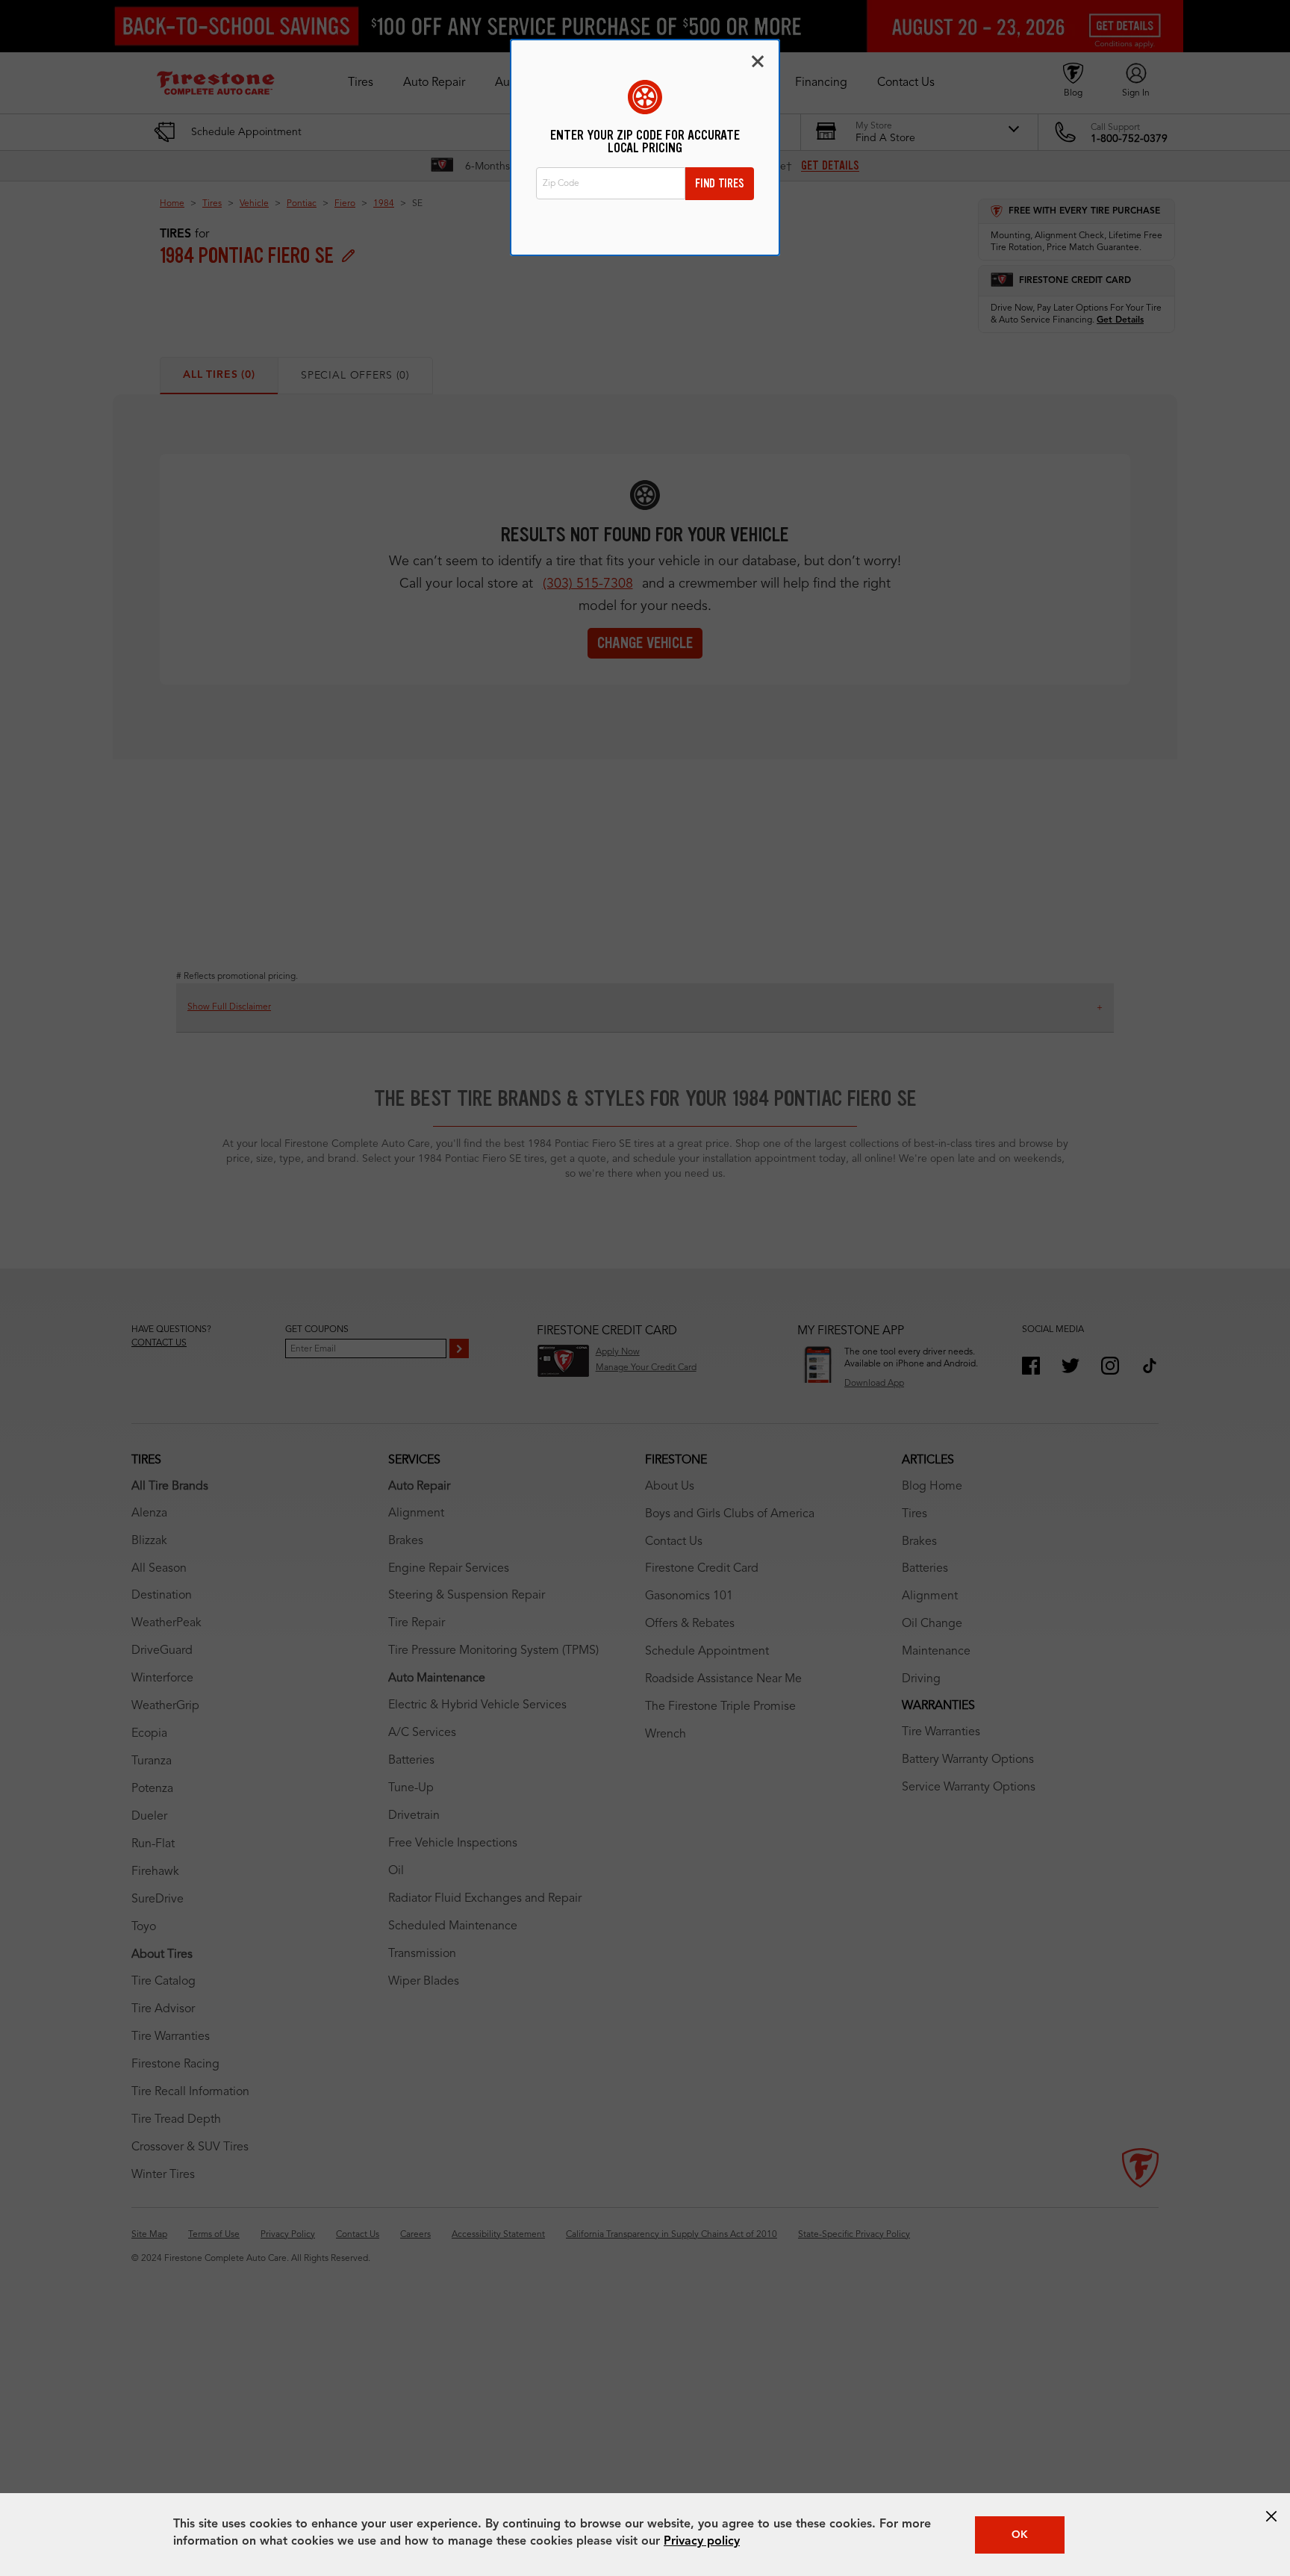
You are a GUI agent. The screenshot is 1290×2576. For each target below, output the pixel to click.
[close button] (1271, 2516)
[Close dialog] (758, 61)
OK (1020, 2535)
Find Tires (720, 183)
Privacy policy (702, 2542)
